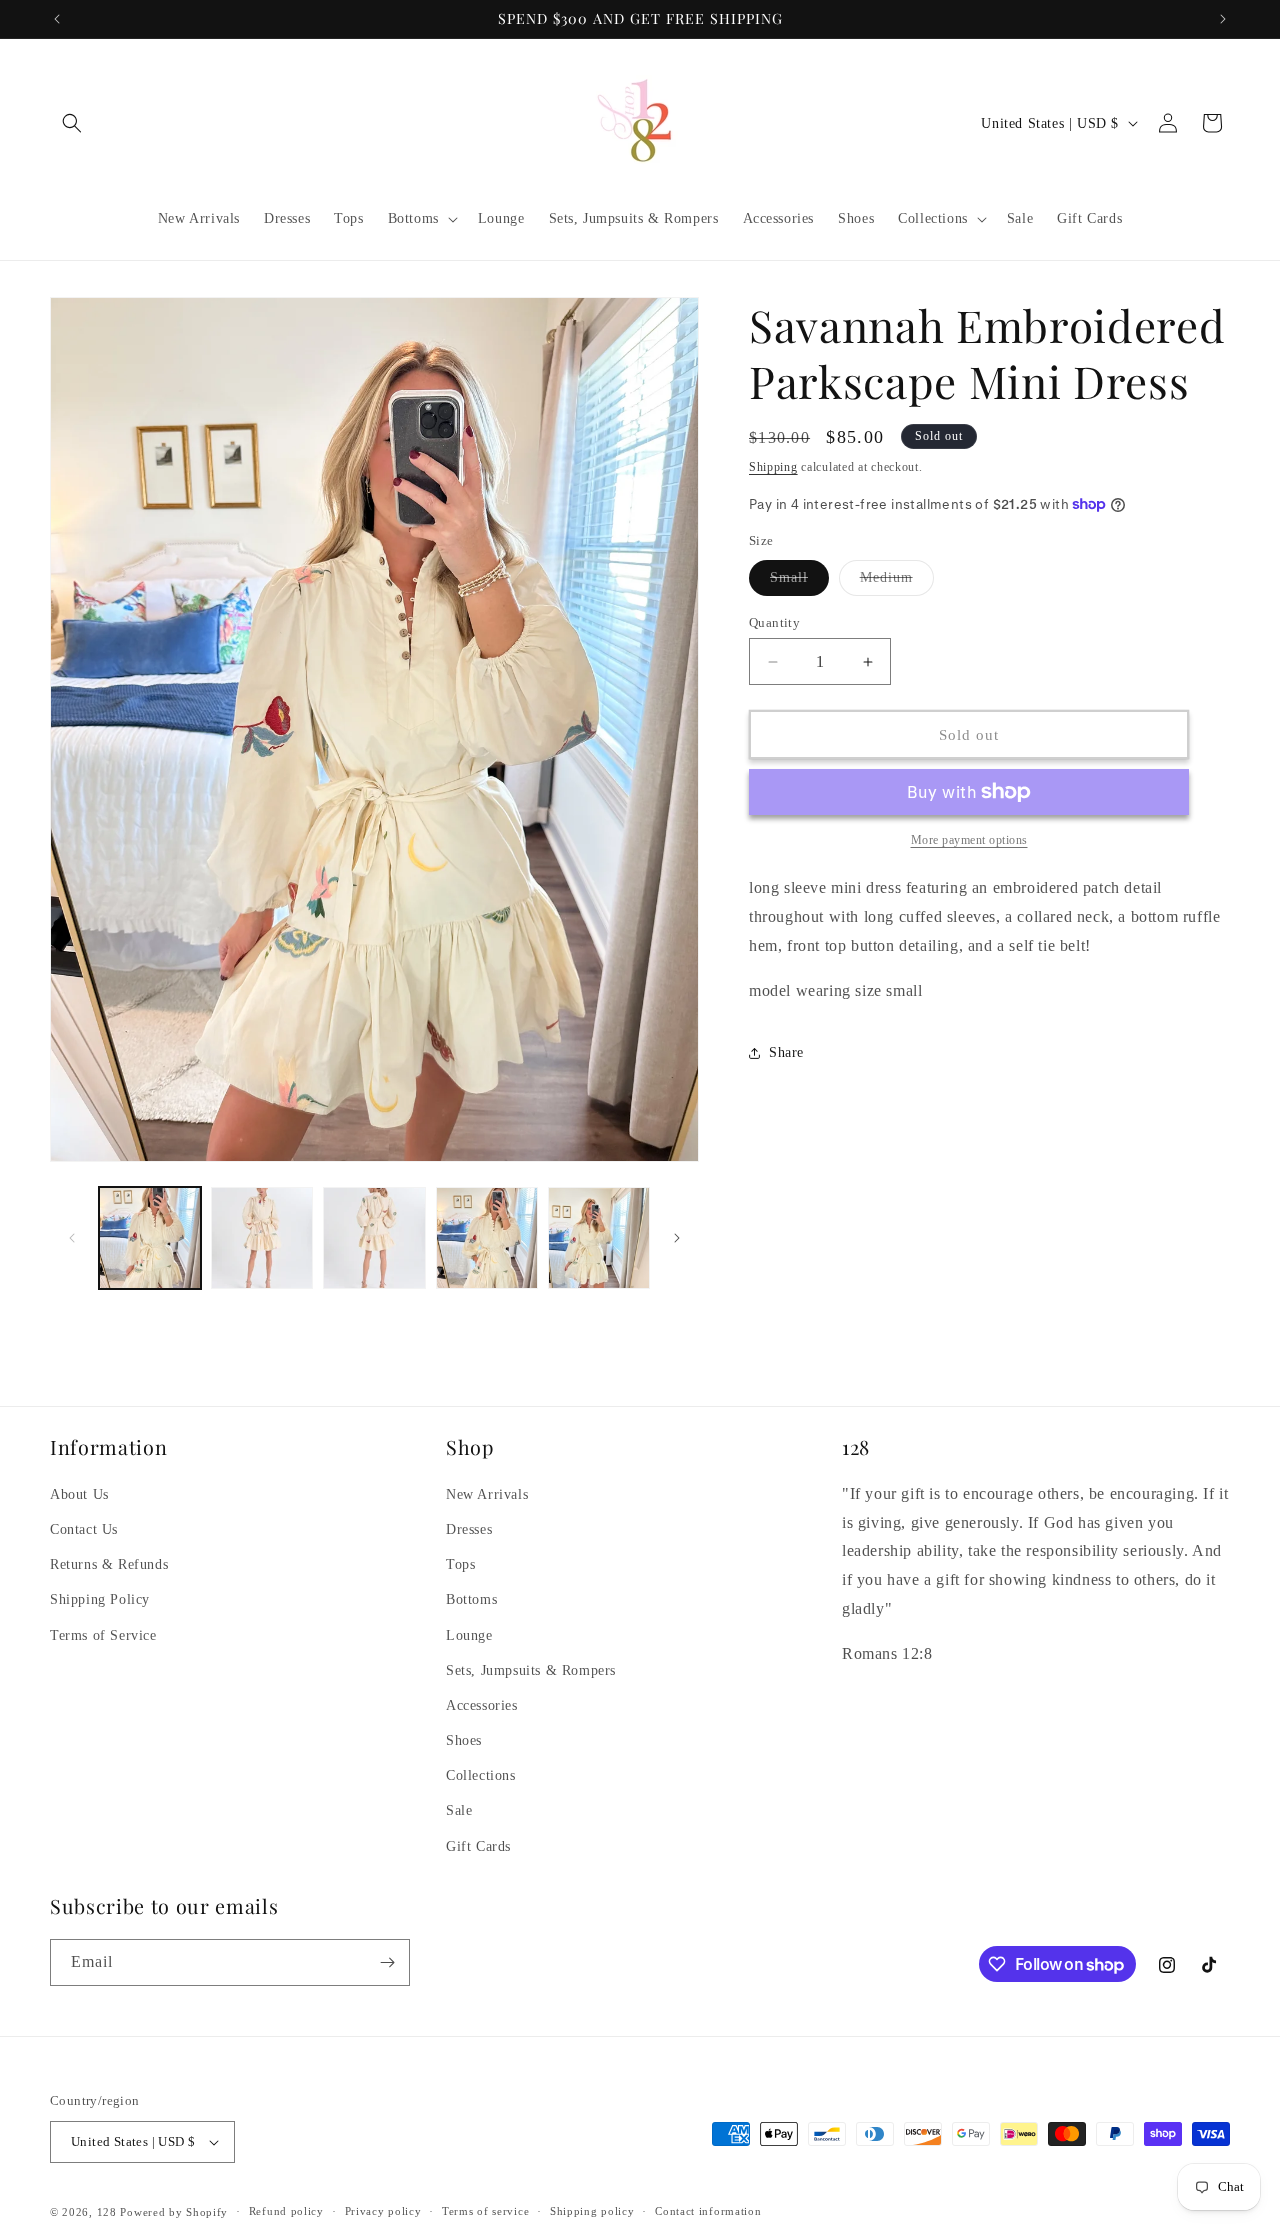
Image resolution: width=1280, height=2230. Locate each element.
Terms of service (485, 2212)
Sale (459, 1811)
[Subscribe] (387, 1962)
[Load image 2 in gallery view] (262, 1238)
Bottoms (471, 1599)
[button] (72, 123)
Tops (460, 1564)
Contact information (708, 2212)
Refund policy (286, 2212)
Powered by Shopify (174, 2212)
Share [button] (786, 1052)
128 (107, 2212)
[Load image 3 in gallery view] (374, 1238)
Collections (481, 1775)
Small (799, 582)
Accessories (482, 1705)
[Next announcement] (1223, 19)
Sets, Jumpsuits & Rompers (531, 1670)
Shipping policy (592, 2212)
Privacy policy (383, 2212)
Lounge (469, 1635)
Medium (897, 582)
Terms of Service (103, 1635)
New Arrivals (487, 1494)
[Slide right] (677, 1238)
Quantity (774, 622)
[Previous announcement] (57, 19)
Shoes (464, 1740)
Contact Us (84, 1529)
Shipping (773, 467)
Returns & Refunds (109, 1564)
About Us (79, 1494)
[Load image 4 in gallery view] (487, 1238)
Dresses (469, 1529)
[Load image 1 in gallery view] (150, 1238)
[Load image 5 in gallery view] (599, 1238)
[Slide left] (72, 1238)
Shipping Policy (100, 1599)
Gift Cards (478, 1846)
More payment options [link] (969, 840)
